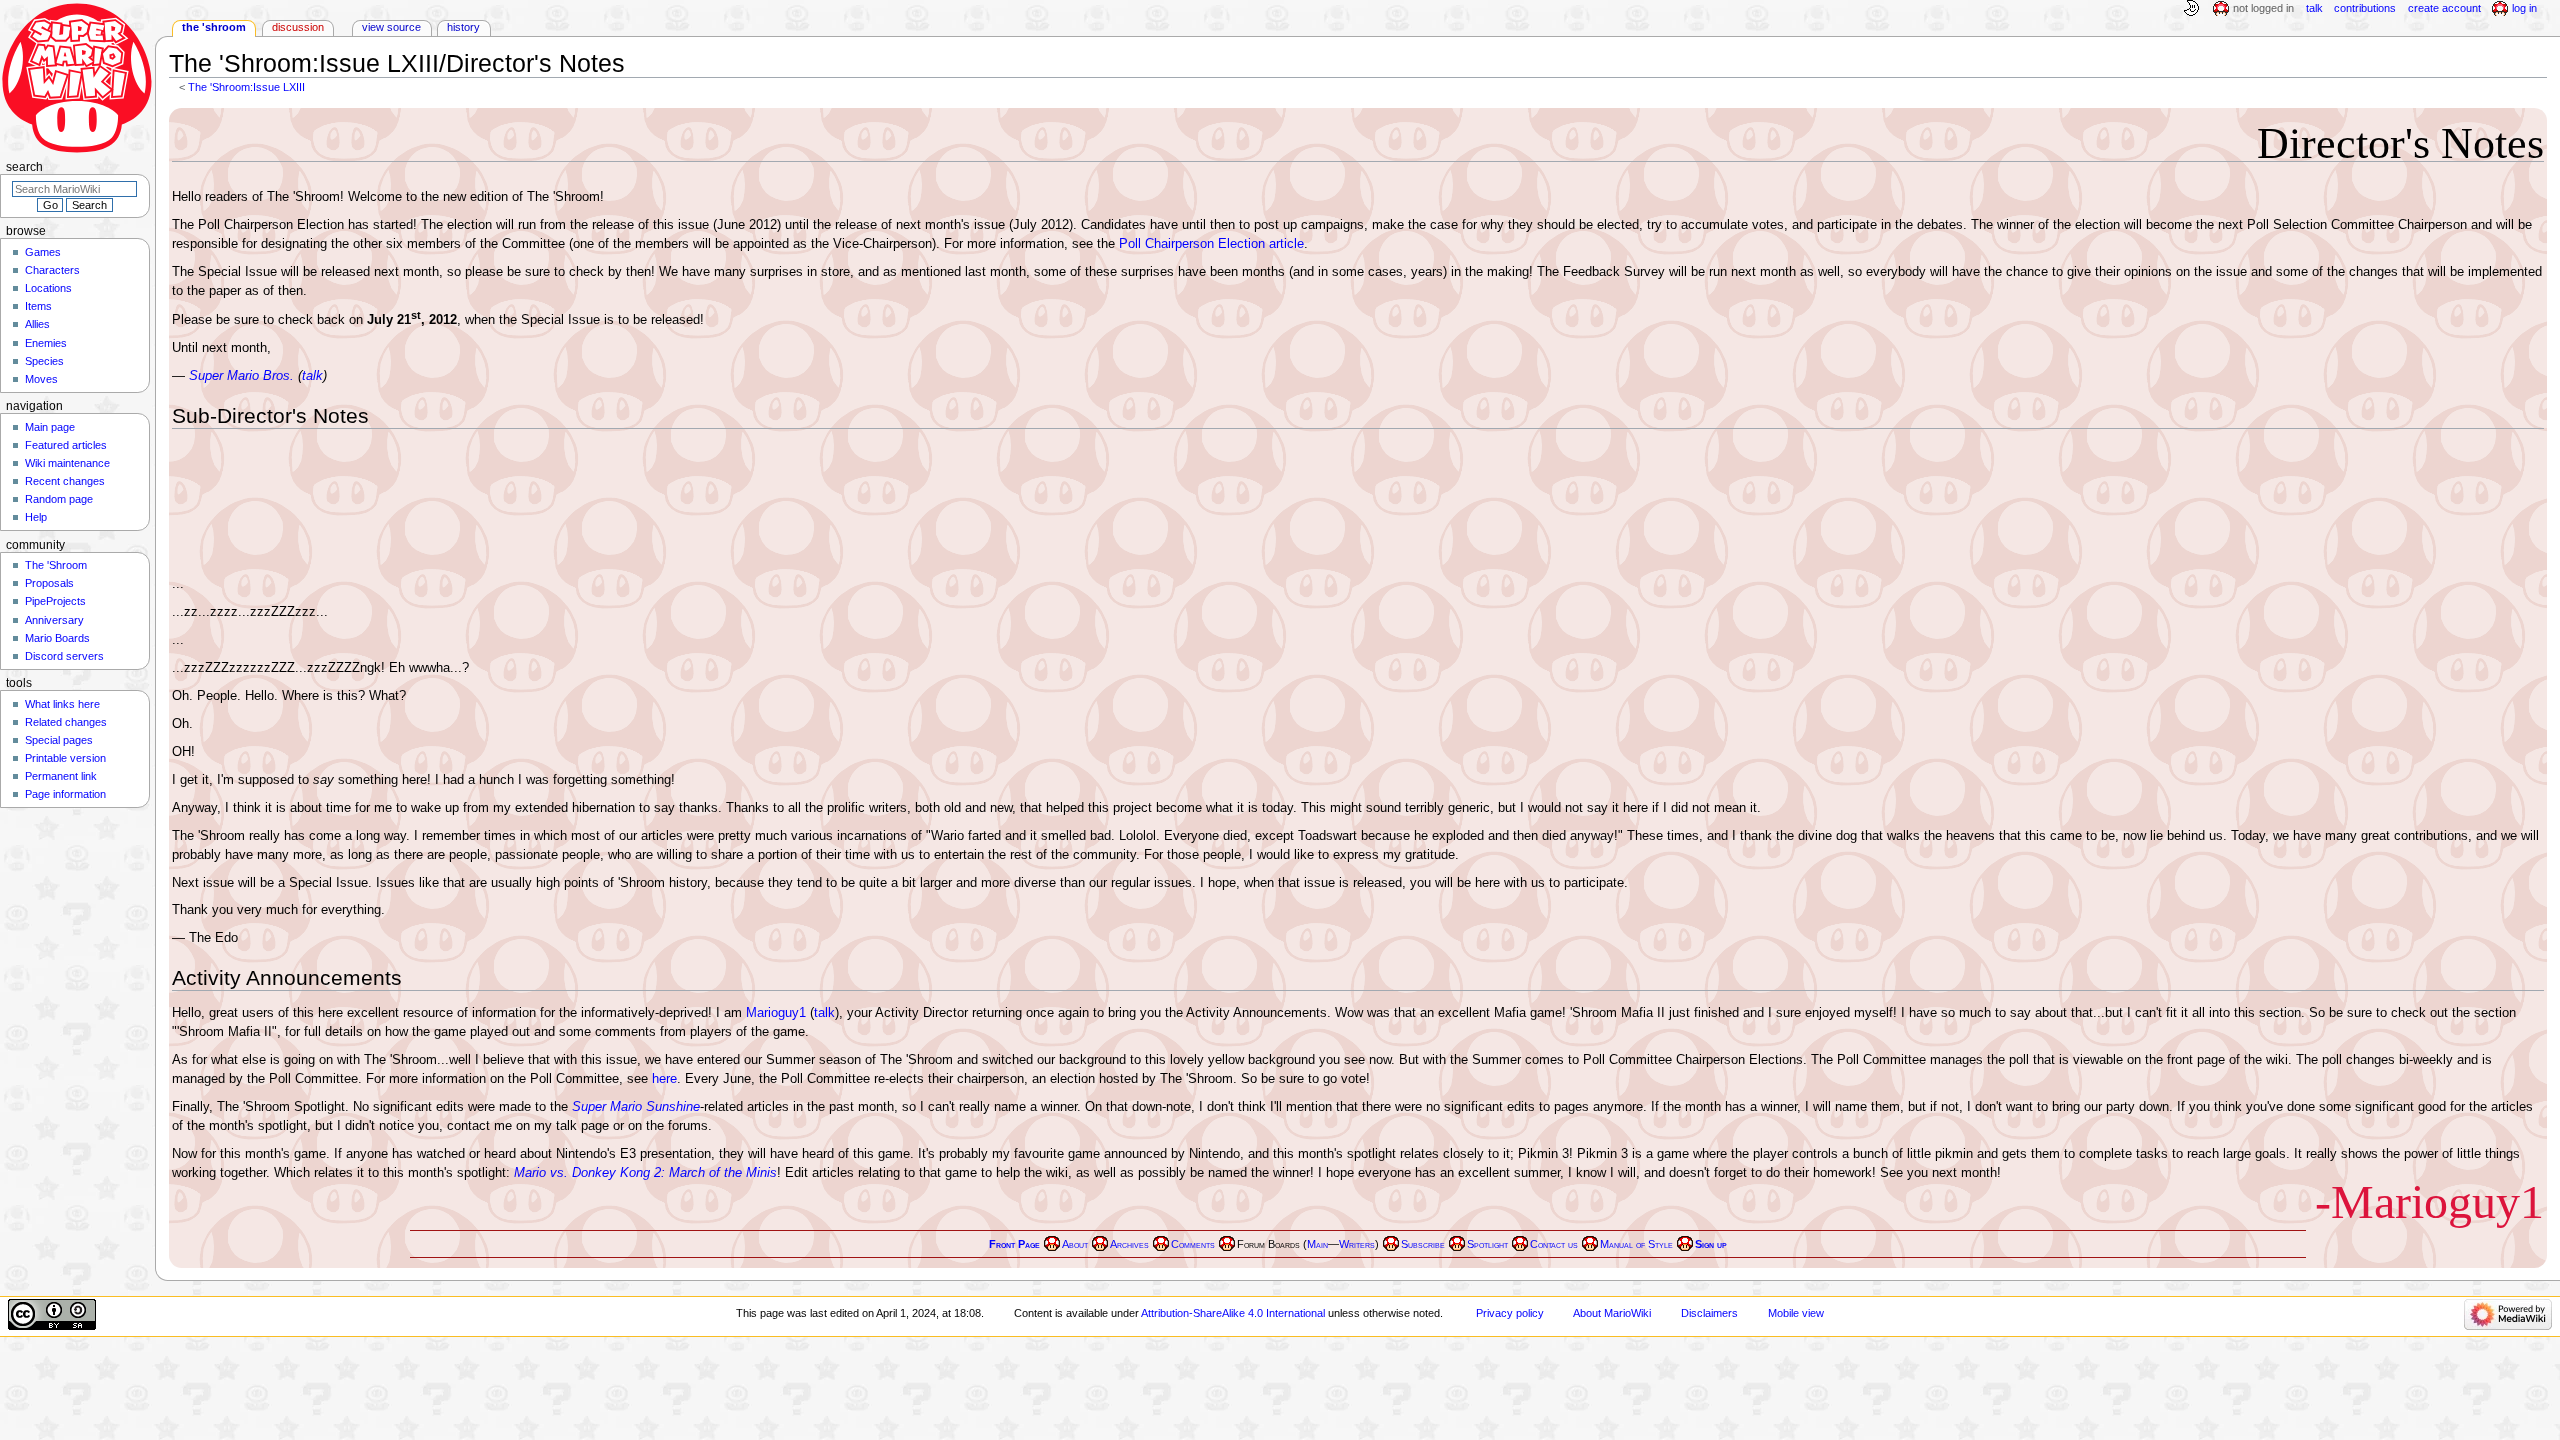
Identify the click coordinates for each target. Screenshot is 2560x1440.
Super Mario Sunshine (636, 1107)
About (1075, 1244)
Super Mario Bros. (241, 376)
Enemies (46, 343)
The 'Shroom (214, 27)
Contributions (2365, 8)
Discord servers (64, 656)
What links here (62, 704)
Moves (41, 379)
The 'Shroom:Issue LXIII (246, 87)
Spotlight (1487, 1244)
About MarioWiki (1612, 1313)
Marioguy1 (776, 1013)
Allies (37, 324)
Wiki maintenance (67, 463)
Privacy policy (1510, 1313)
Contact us (1554, 1244)
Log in (2524, 8)
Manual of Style (1636, 1244)
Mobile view (1796, 1313)
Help (36, 517)
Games (43, 252)
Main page (50, 427)
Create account (2444, 8)
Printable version (65, 758)
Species (44, 361)
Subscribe (1423, 1244)
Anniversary (54, 620)
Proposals (49, 583)
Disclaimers (1709, 1313)
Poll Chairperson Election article (1211, 244)
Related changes (66, 722)
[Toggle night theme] (2191, 9)
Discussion (298, 27)
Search (24, 167)
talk (312, 376)
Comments (1193, 1244)
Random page (59, 499)
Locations (48, 288)
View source (391, 27)
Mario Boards (57, 638)
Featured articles (66, 445)
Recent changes (65, 481)
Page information (65, 794)
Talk (2314, 8)
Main (1317, 1244)
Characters (52, 270)
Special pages (59, 740)
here (664, 1079)
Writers (1357, 1244)
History (463, 27)
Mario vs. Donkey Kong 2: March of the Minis (645, 1173)
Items (38, 306)
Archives (1129, 1244)
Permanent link (61, 776)
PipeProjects (55, 601)
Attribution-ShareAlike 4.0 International (1233, 1313)
